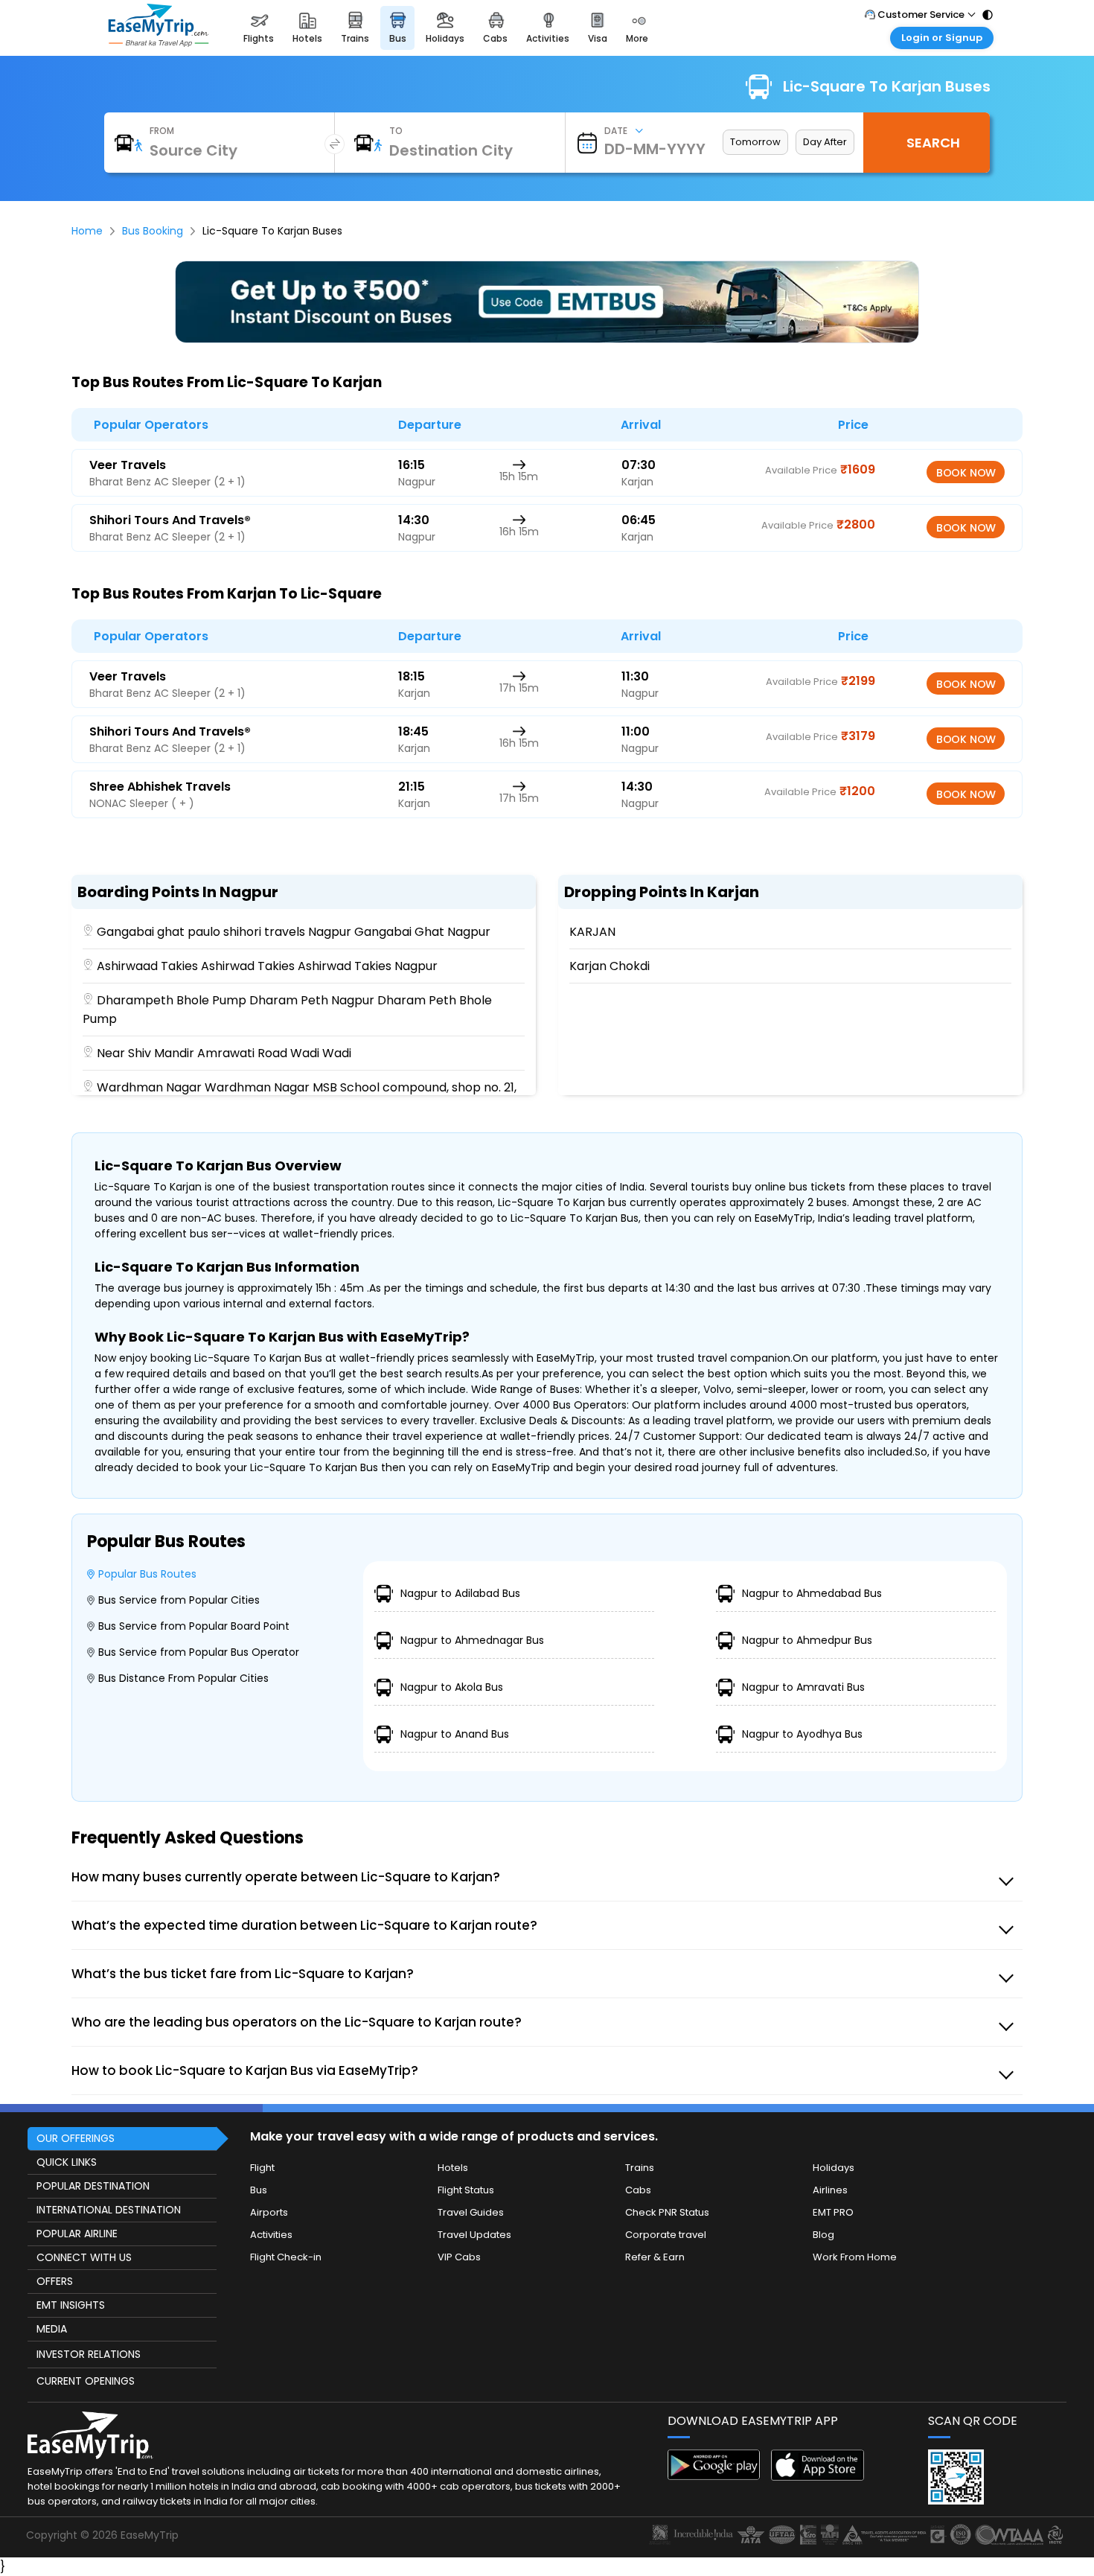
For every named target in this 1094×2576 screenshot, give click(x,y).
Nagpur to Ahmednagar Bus (472, 1640)
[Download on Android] (714, 2476)
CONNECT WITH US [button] (84, 2257)
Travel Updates (474, 2235)
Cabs (638, 2190)
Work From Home (855, 2257)
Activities (271, 2235)
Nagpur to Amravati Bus (803, 1687)
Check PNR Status (667, 2212)
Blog (823, 2235)
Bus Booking (153, 231)
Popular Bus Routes (147, 1574)
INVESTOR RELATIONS (89, 2354)
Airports (269, 2212)
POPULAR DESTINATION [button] (93, 2186)
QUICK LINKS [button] (67, 2162)
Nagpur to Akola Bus (452, 1687)
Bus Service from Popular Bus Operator (199, 1652)
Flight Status (466, 2190)
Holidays (834, 2168)
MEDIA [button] (52, 2329)
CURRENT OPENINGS (86, 2381)
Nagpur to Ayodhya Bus (802, 1734)
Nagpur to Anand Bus (455, 1734)
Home (87, 231)
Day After (825, 142)
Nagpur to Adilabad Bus (460, 1593)
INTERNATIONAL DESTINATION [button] (109, 2210)
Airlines (830, 2190)
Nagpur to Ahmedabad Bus (812, 1593)
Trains (640, 2168)
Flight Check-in (286, 2257)
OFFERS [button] (55, 2281)
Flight (262, 2168)
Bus (259, 2190)
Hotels (453, 2168)
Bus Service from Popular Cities (179, 1600)
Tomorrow (755, 142)
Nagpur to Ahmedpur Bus (807, 1640)
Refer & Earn (655, 2257)
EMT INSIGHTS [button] (71, 2305)
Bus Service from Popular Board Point (194, 1626)
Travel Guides (471, 2212)
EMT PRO (833, 2212)
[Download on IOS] (818, 2477)
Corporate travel (666, 2235)
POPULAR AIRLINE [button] (77, 2234)
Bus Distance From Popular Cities (183, 1678)
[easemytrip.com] (159, 43)
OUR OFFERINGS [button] (76, 2138)
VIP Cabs (459, 2257)
